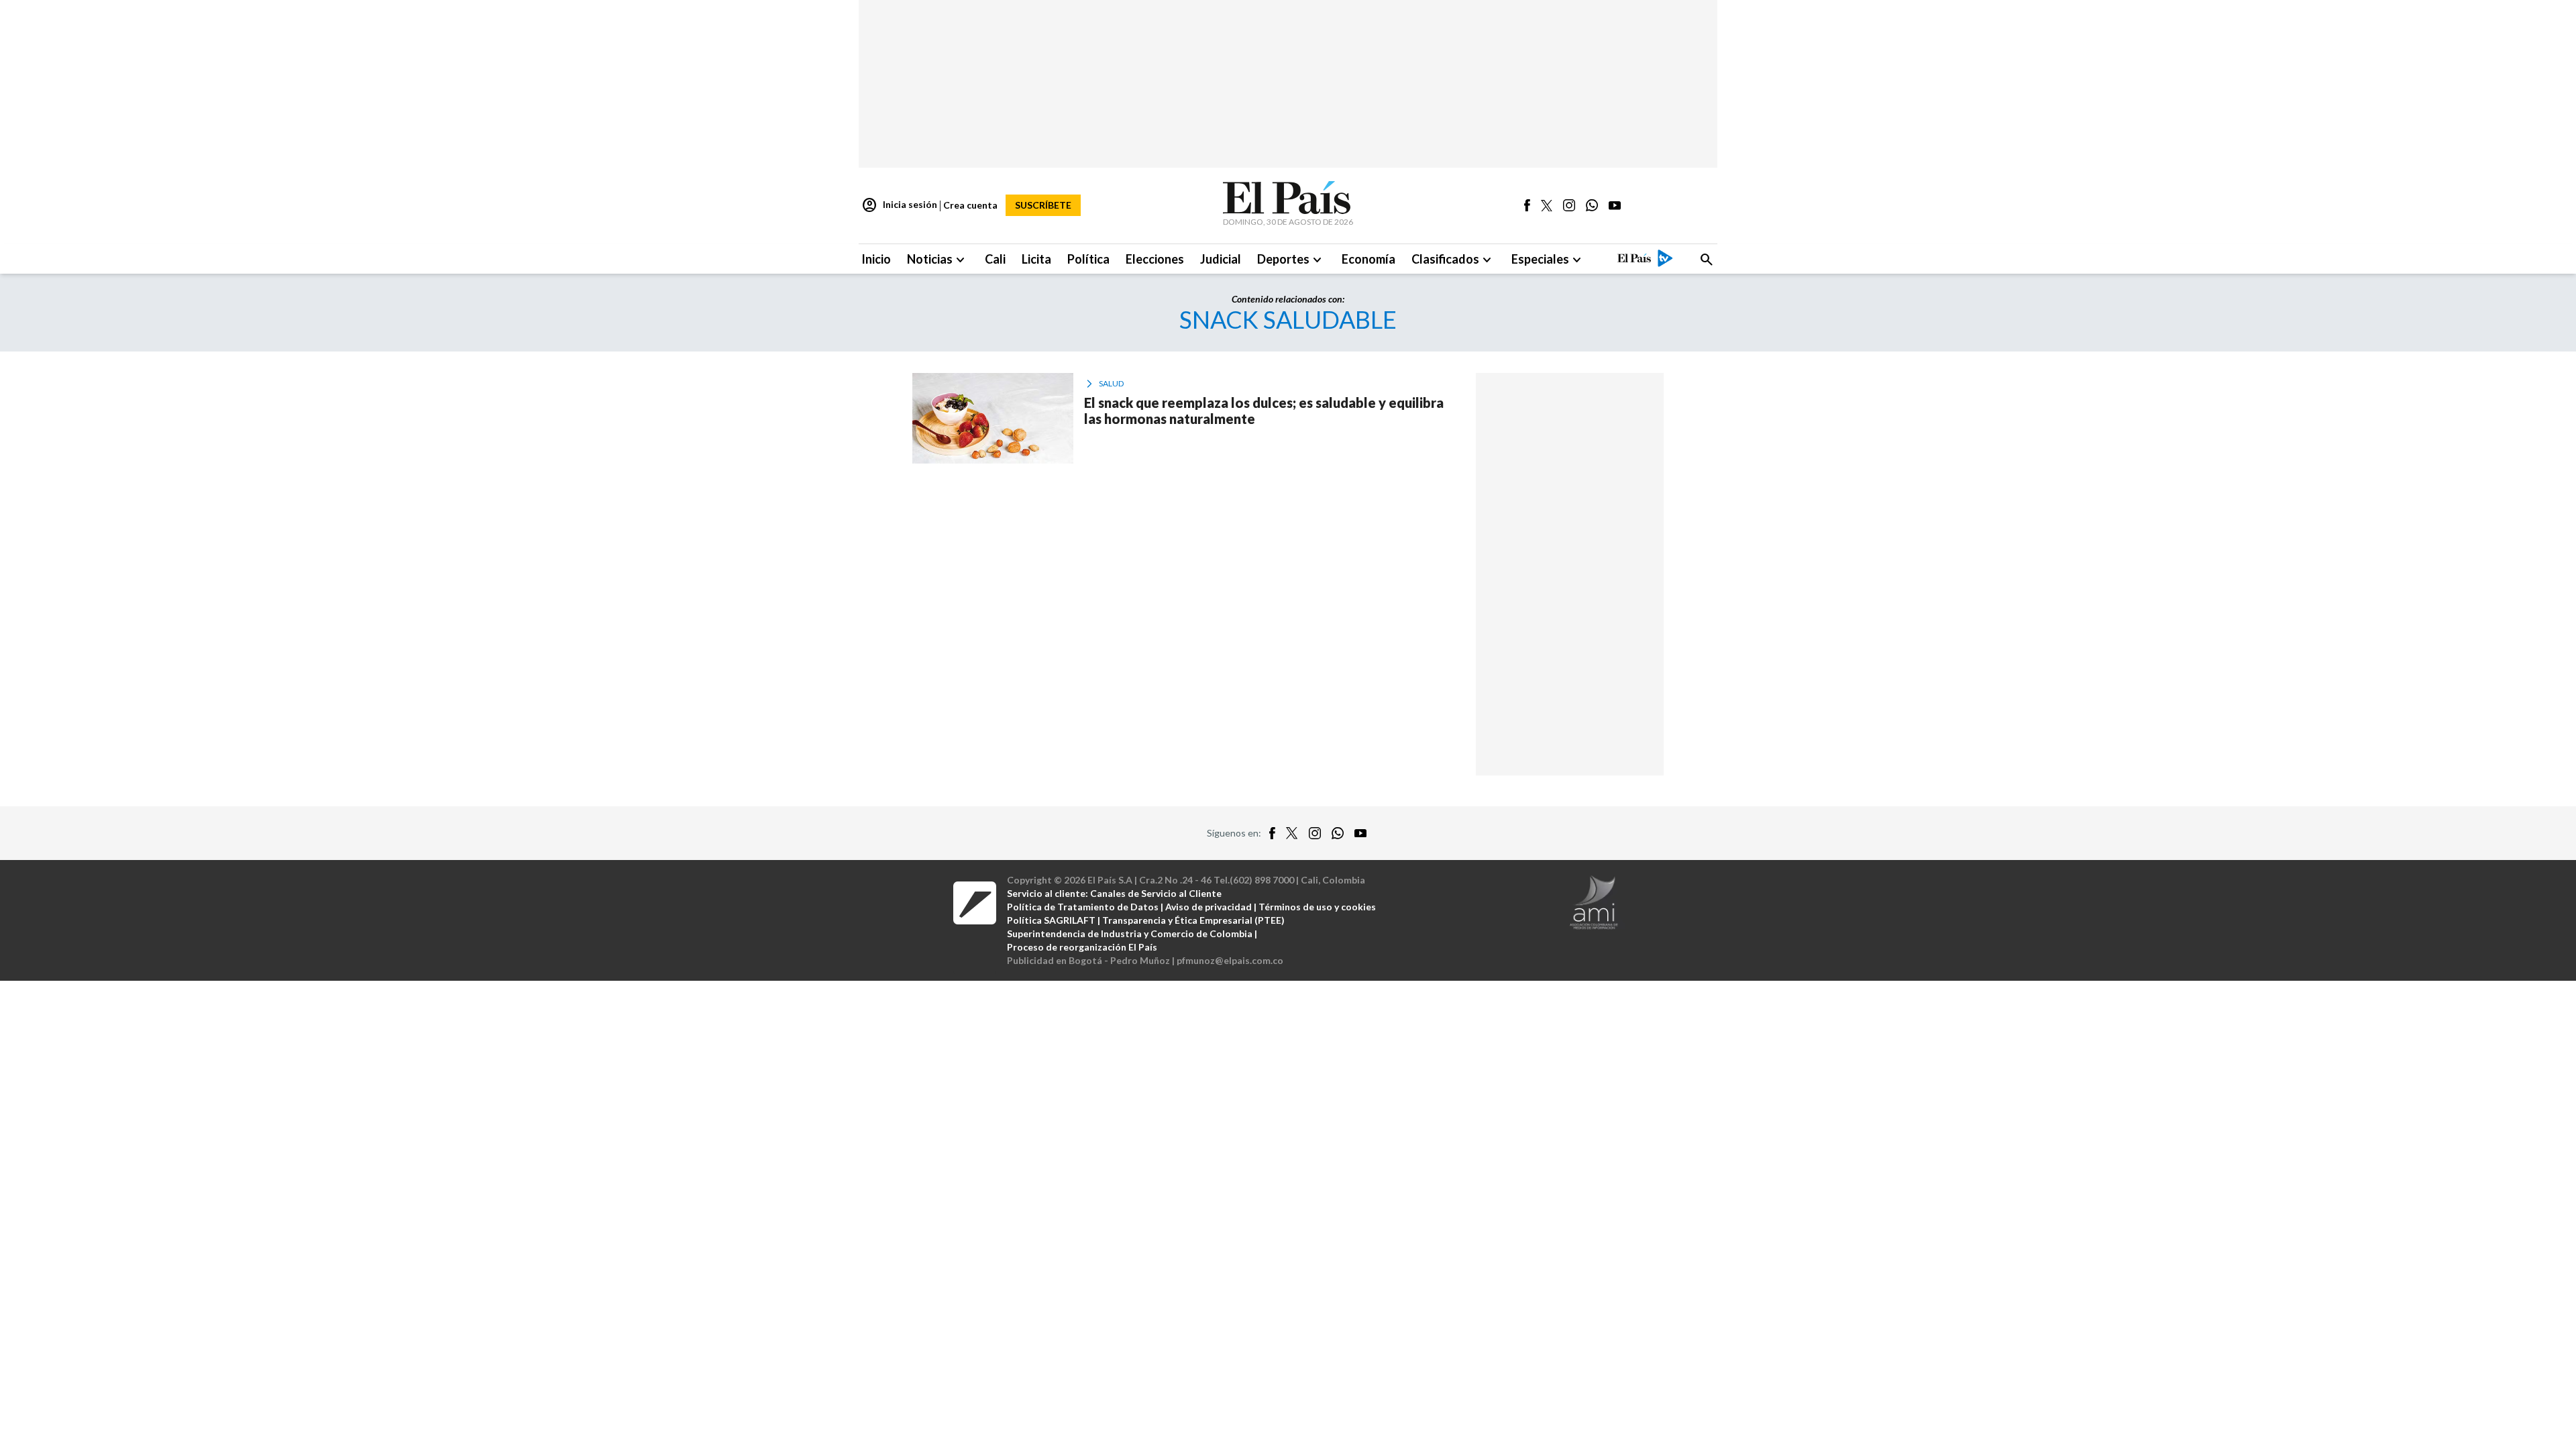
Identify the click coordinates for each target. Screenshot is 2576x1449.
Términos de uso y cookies (1317, 907)
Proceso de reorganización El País (1082, 947)
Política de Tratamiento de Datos (1083, 907)
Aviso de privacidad (1209, 907)
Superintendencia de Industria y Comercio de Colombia (1130, 933)
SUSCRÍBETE (1043, 205)
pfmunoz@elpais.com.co (1230, 960)
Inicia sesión (899, 205)
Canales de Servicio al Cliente (1156, 893)
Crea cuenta (970, 205)
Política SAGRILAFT (1051, 920)
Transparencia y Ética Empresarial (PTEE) (1193, 920)
